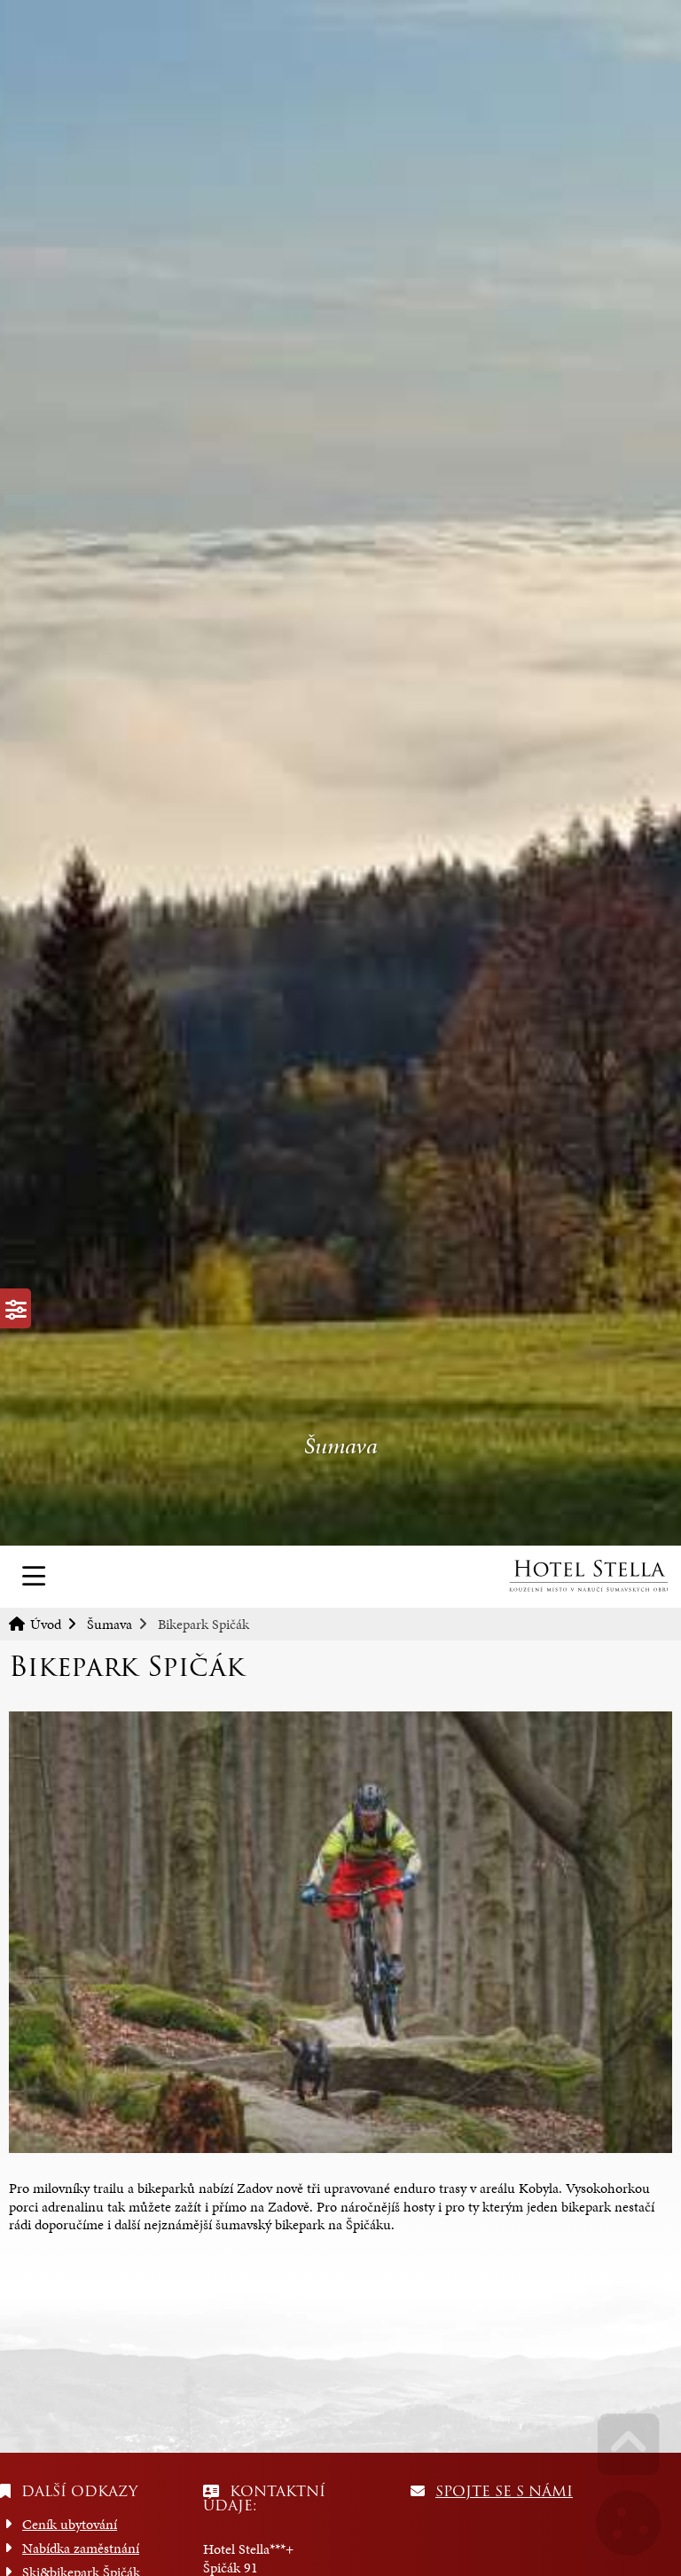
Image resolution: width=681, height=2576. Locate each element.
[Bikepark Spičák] (340, 1932)
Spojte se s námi (504, 2491)
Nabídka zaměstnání (81, 2548)
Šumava (110, 1624)
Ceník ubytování (70, 2524)
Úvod (588, 1576)
